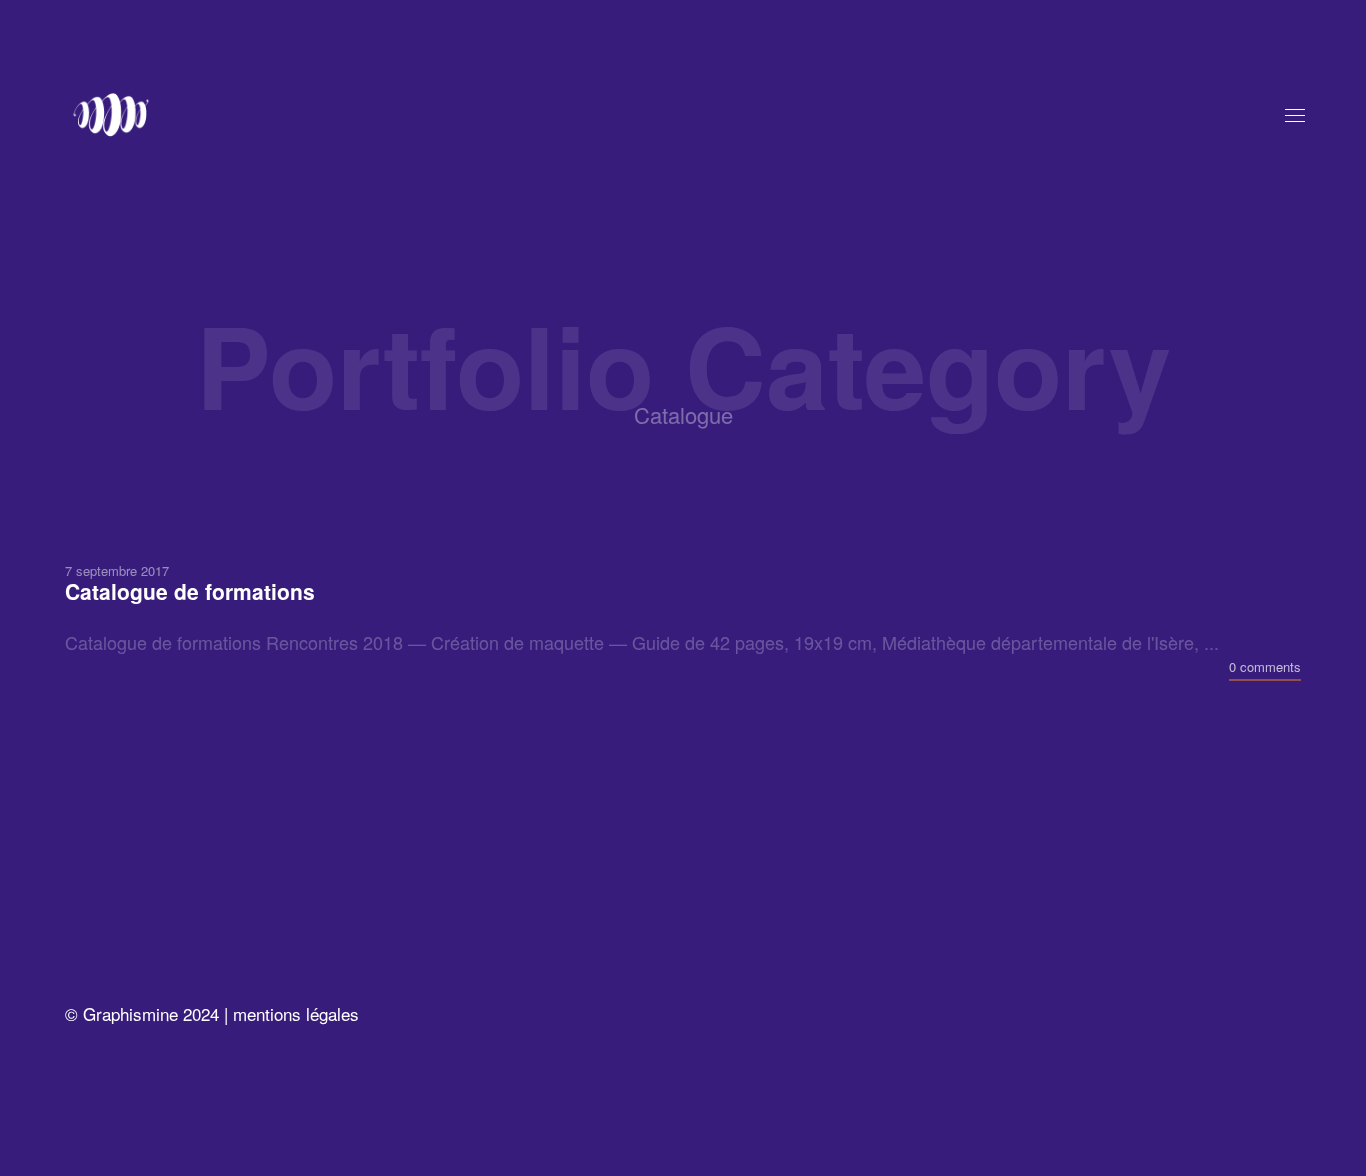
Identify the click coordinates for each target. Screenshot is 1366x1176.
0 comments (1265, 665)
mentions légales (296, 1013)
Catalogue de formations (190, 590)
